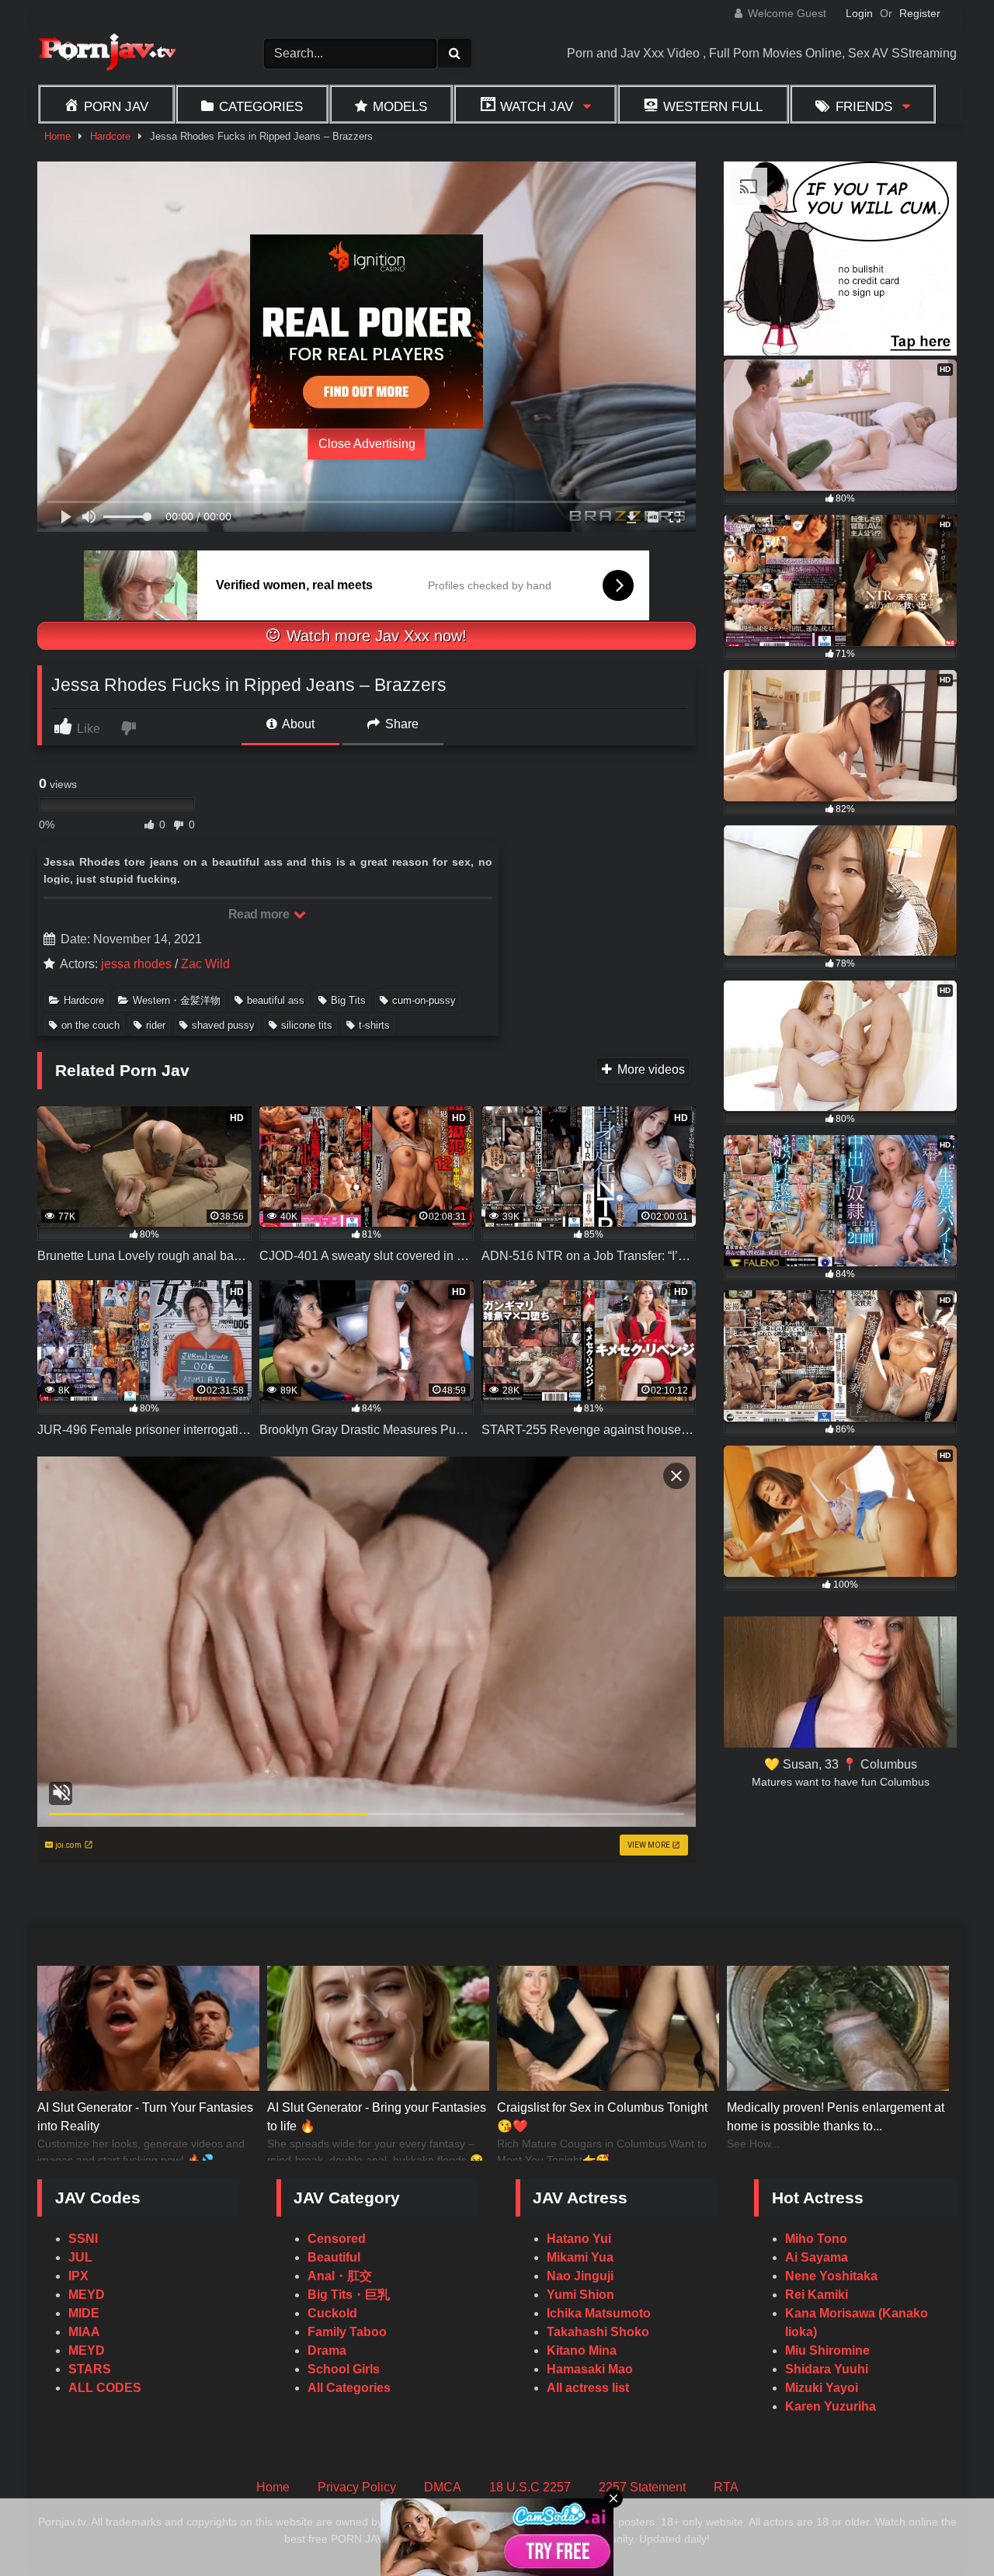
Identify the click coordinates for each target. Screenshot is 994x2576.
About (297, 724)
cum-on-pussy (424, 1000)
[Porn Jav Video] (107, 54)
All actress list (588, 2388)
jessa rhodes (136, 964)
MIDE (84, 2313)
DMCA (443, 2487)
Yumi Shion (580, 2295)
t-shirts (374, 1025)
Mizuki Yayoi (822, 2388)
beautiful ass (276, 1000)
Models (400, 106)
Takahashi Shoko (598, 2332)
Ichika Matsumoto (599, 2313)
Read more (260, 914)
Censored (337, 2239)
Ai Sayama (817, 2257)
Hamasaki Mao (590, 2369)
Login (859, 13)
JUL (80, 2257)
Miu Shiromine (827, 2350)
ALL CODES (105, 2388)
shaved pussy (223, 1025)
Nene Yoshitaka (831, 2276)
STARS (90, 2369)
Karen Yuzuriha (831, 2406)
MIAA (84, 2332)
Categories (261, 106)
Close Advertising (367, 444)
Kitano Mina (582, 2350)
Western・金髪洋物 (177, 1000)
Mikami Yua (580, 2257)
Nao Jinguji (580, 2276)
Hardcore (110, 136)
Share (400, 724)
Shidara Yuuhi (827, 2369)
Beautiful (334, 2257)
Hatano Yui (579, 2239)
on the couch (90, 1025)
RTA (726, 2487)
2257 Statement (642, 2487)
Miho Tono (816, 2239)
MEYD (87, 2295)
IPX (78, 2276)
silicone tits (307, 1025)
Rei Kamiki (817, 2295)
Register (920, 13)
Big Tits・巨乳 (349, 2295)
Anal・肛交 (340, 2276)
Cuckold (332, 2313)
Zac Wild (205, 964)
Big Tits (348, 1000)
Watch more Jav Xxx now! (374, 636)
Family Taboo (347, 2332)
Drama (327, 2350)
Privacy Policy (357, 2487)
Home (57, 136)
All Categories (349, 2388)
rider (156, 1025)
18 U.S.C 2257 (530, 2487)
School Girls (344, 2369)
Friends (864, 106)
